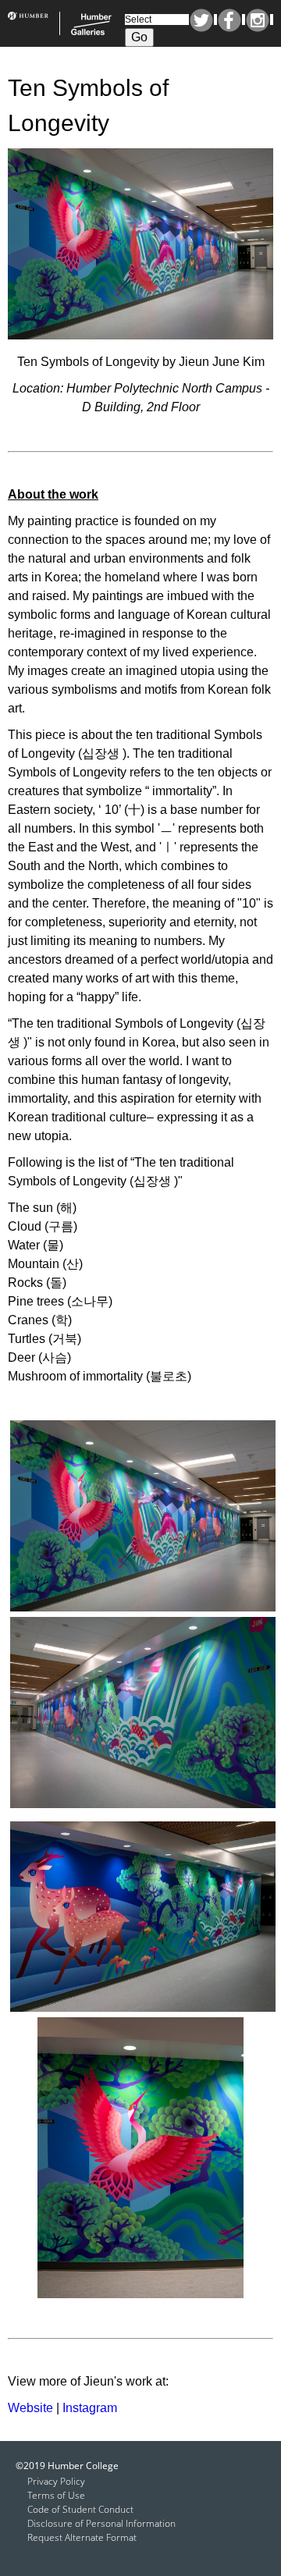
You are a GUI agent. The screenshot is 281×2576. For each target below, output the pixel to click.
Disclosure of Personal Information (101, 2523)
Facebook (229, 20)
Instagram (258, 20)
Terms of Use (56, 2495)
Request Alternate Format (82, 2537)
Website (30, 2408)
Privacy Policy (56, 2481)
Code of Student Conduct (80, 2509)
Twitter (201, 20)
